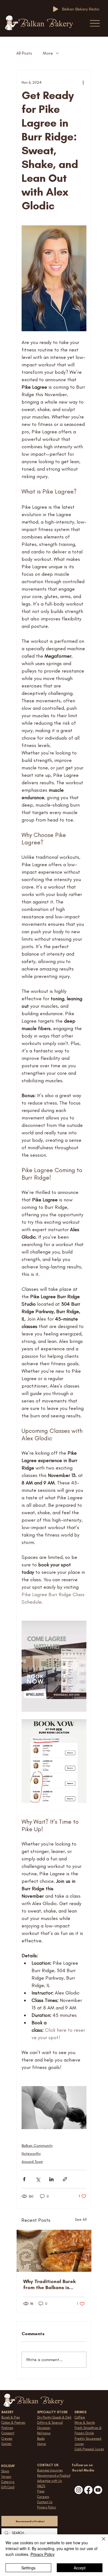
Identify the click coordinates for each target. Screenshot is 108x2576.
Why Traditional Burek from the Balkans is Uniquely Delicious (49, 2284)
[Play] (56, 9)
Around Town (32, 2162)
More (48, 53)
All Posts (24, 53)
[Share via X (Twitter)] (38, 2179)
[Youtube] (98, 2490)
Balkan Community (37, 2146)
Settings (28, 2568)
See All (81, 2219)
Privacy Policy (43, 2554)
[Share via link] (65, 2179)
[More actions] (83, 82)
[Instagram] (79, 2490)
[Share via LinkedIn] (51, 2179)
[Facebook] (88, 2490)
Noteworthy (31, 2154)
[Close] (100, 2542)
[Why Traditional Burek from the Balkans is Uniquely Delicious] (54, 2251)
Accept (80, 2568)
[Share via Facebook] (24, 2179)
